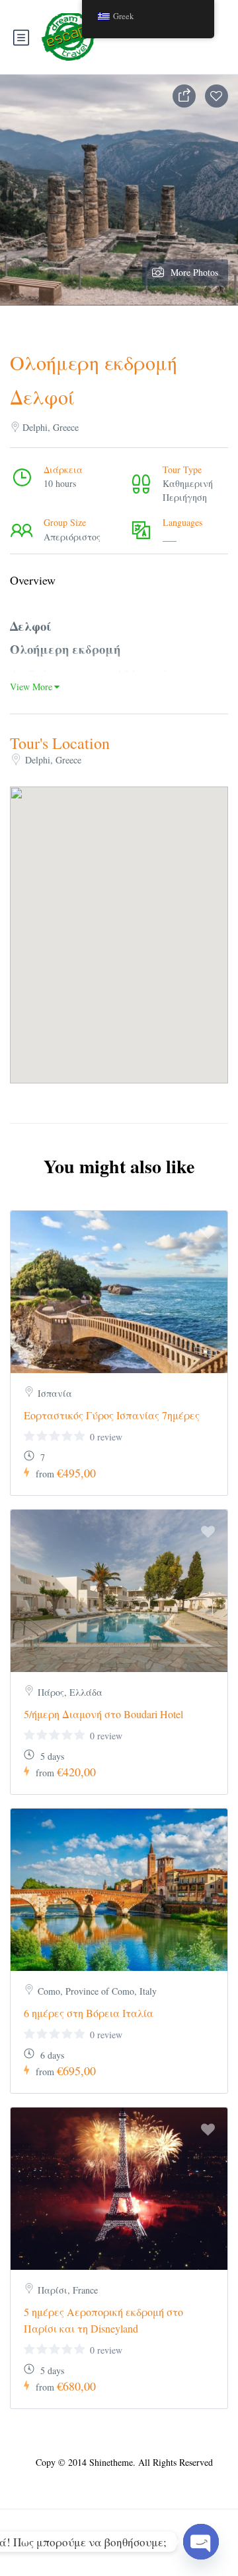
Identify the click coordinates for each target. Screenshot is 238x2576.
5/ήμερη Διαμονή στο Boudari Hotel (103, 1714)
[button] (119, 918)
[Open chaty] (201, 2542)
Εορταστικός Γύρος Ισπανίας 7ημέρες (112, 1415)
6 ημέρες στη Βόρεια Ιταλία (89, 2013)
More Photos (194, 272)
